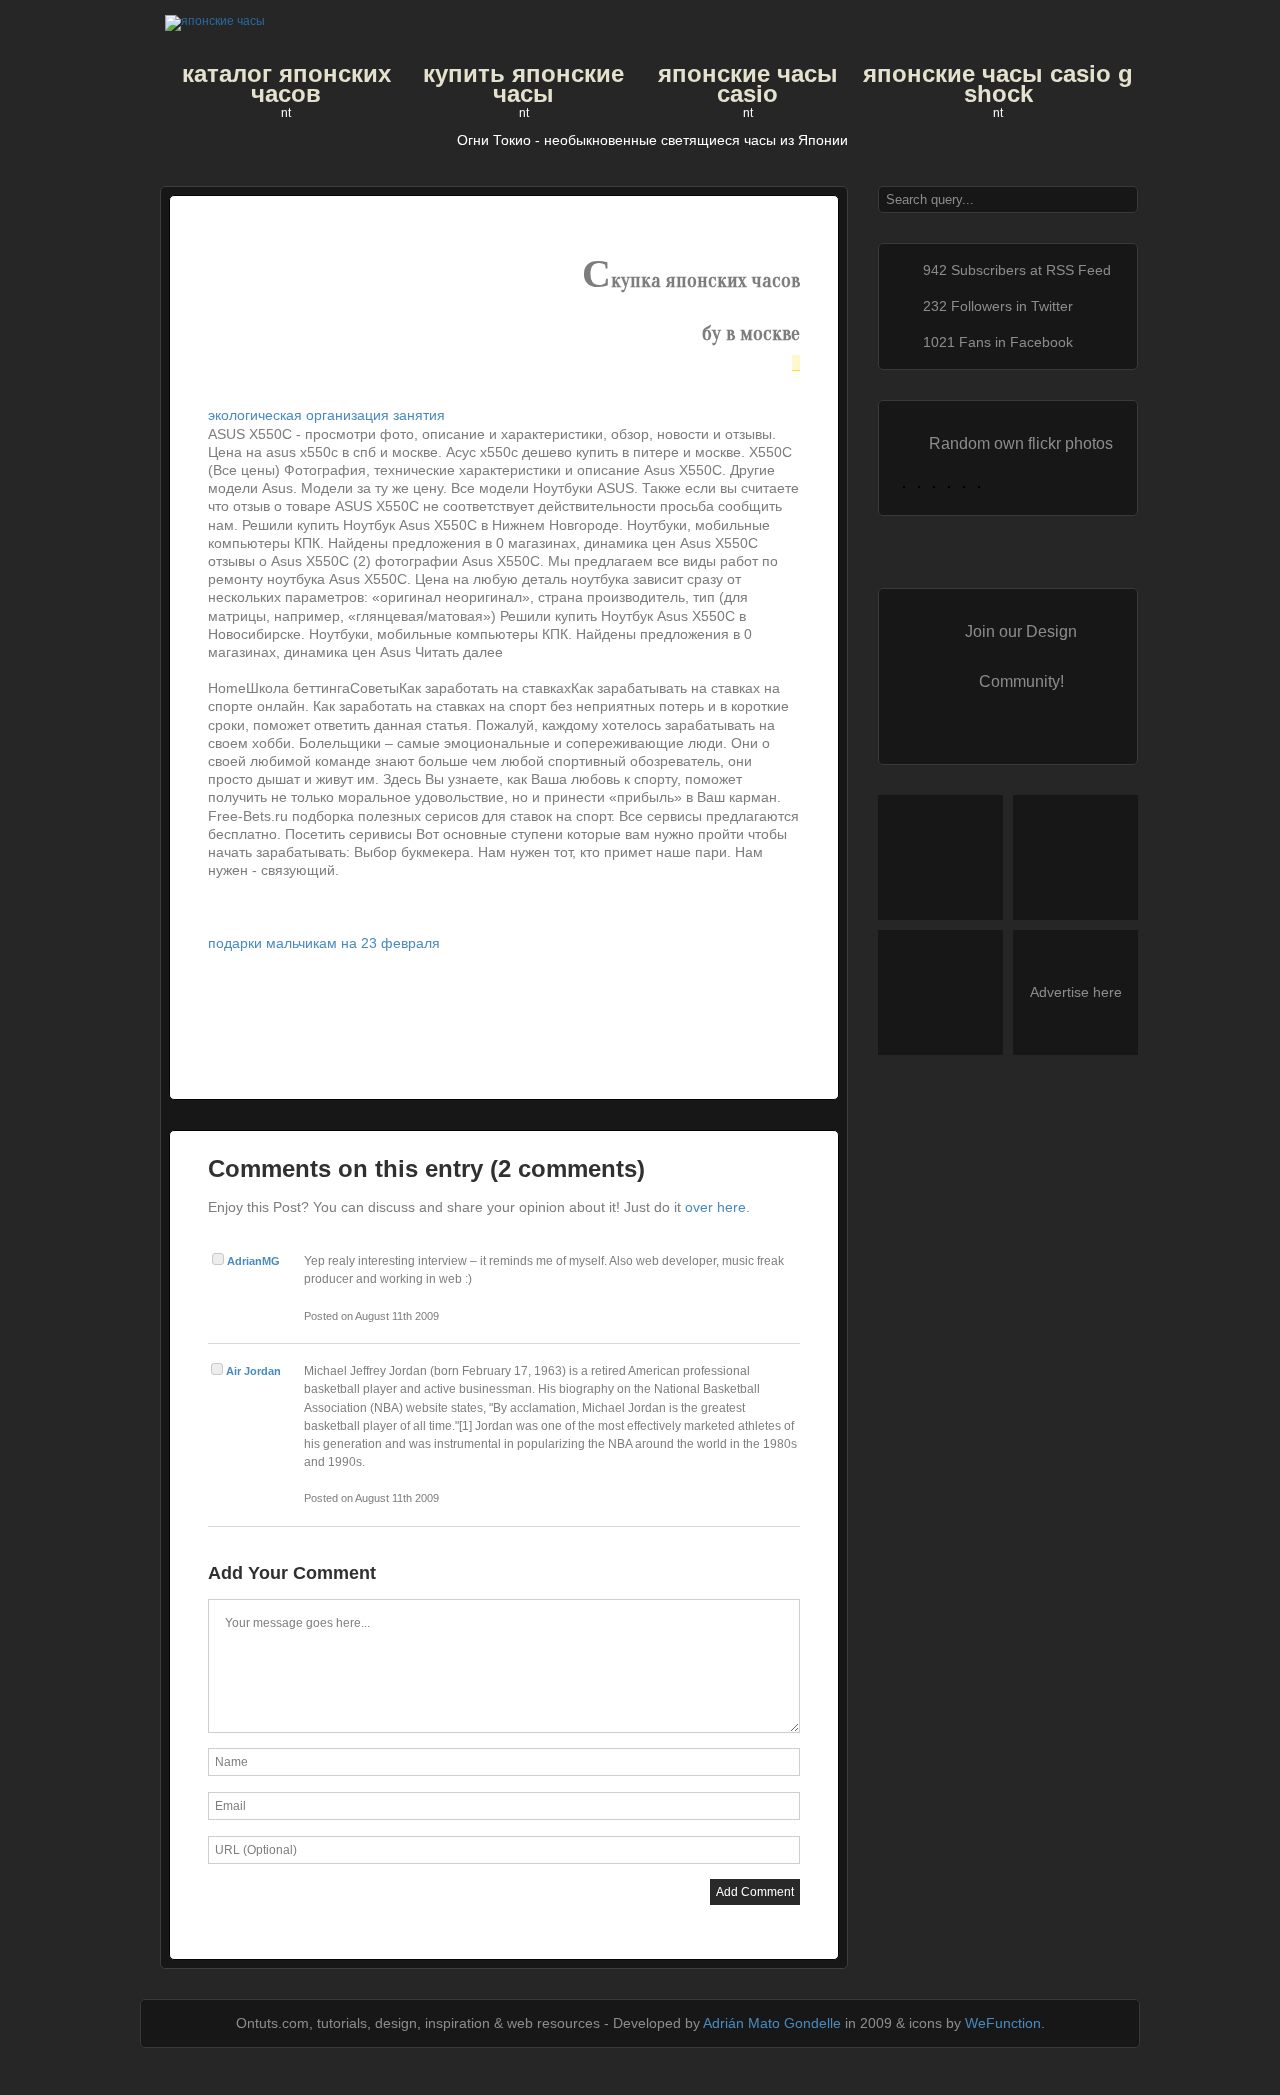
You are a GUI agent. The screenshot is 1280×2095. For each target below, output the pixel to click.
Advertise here (1076, 992)
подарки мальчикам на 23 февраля (324, 943)
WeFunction (1003, 2023)
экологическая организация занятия (326, 415)
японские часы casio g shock (998, 84)
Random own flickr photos (1021, 443)
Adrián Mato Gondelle (772, 2023)
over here (715, 1207)
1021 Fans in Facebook (998, 342)
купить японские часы (523, 84)
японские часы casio (748, 84)
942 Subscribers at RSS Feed (1017, 270)
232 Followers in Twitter (998, 306)
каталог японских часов (286, 84)
